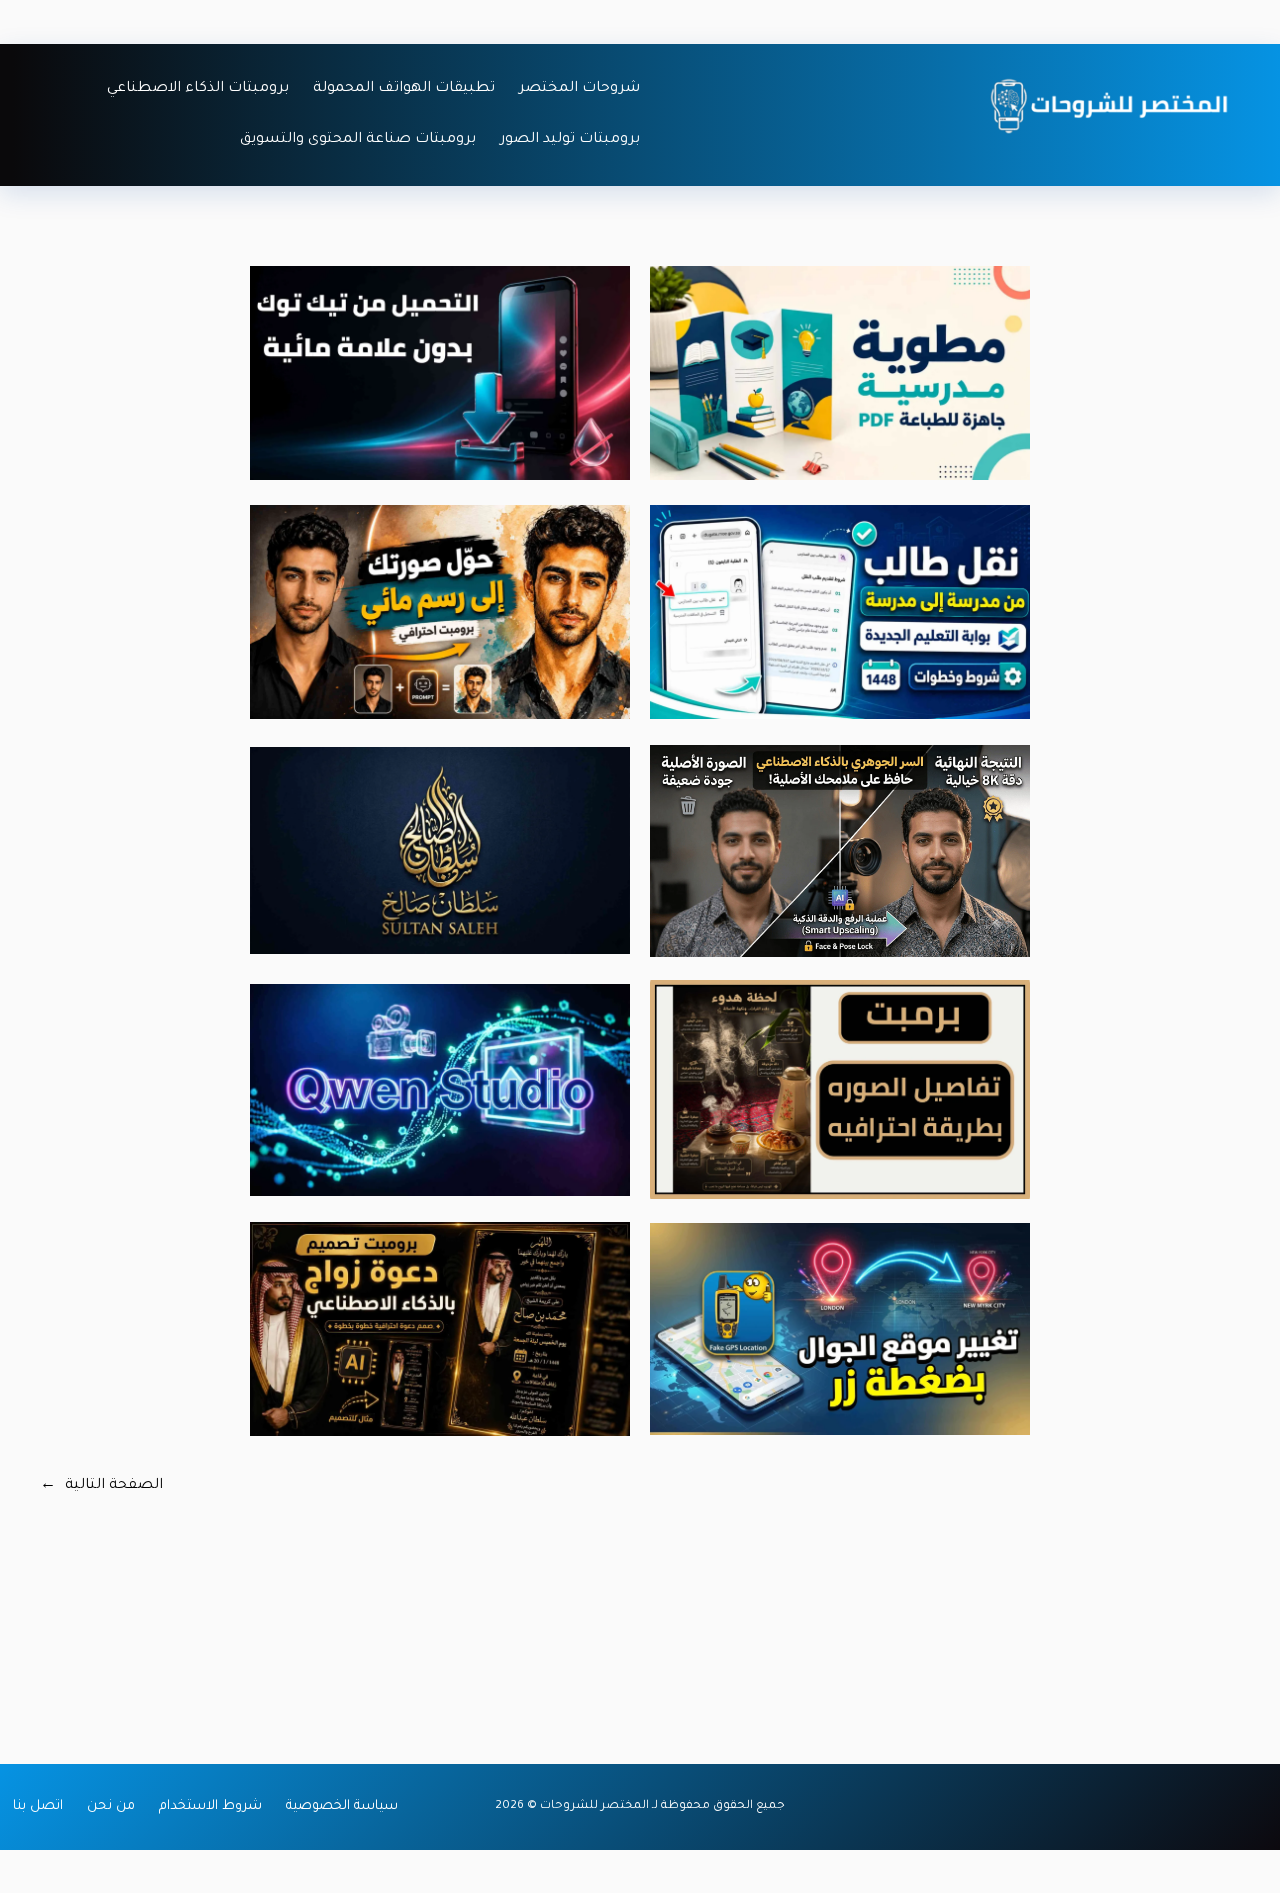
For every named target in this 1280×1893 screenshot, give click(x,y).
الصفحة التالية (101, 1486)
